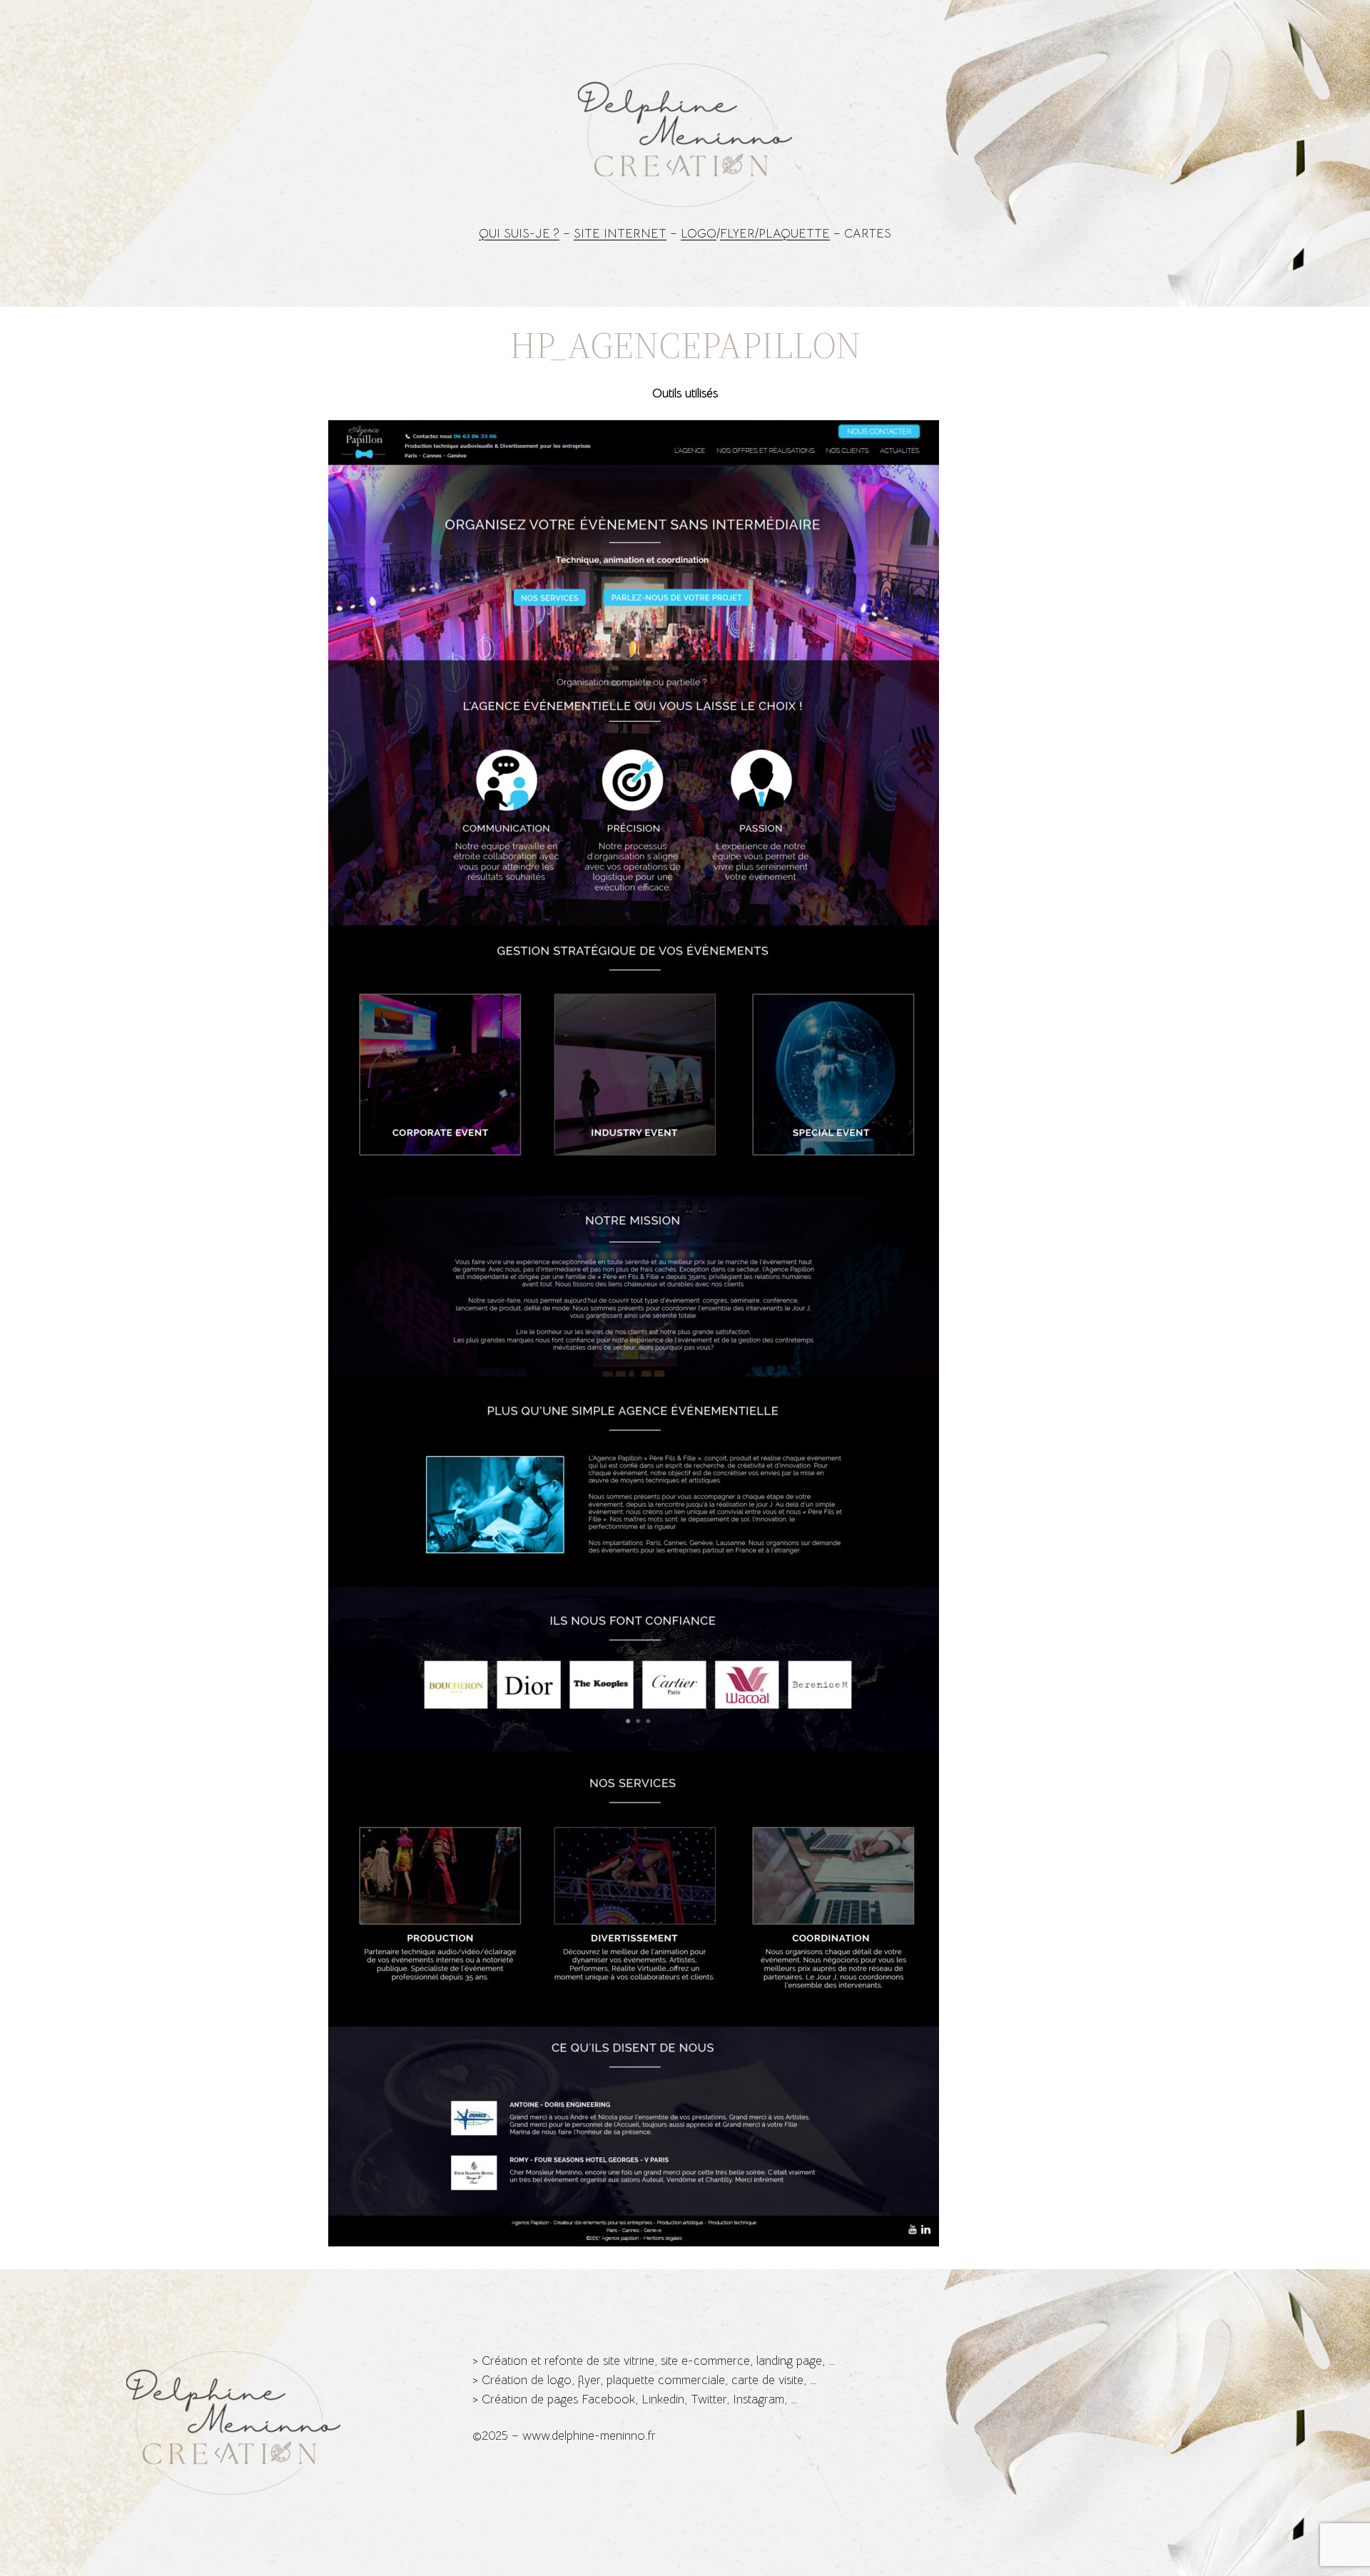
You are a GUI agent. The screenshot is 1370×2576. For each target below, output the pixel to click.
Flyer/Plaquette (775, 234)
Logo (699, 234)
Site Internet (620, 234)
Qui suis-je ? (519, 234)
